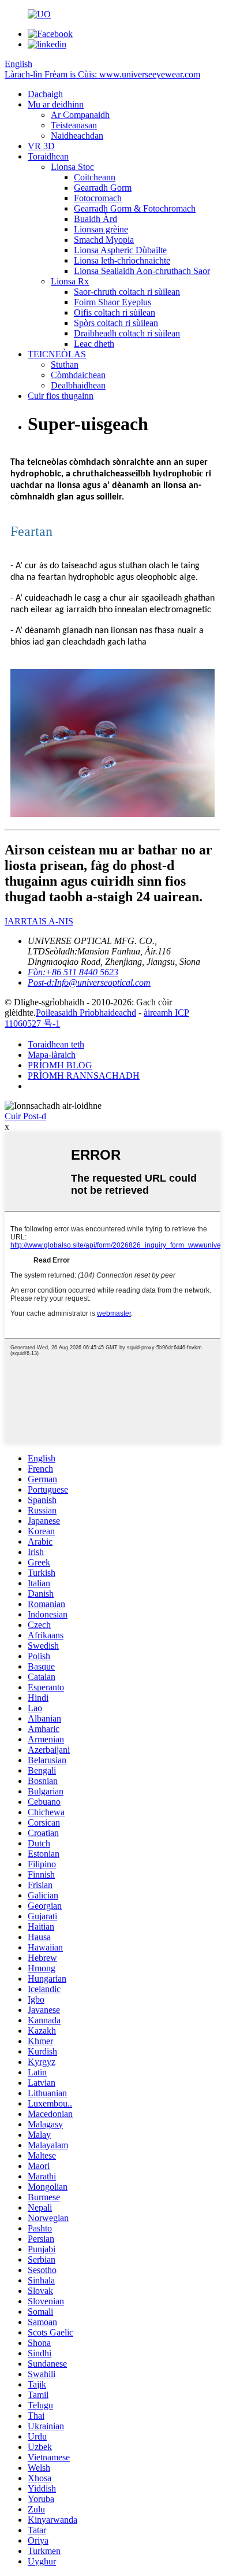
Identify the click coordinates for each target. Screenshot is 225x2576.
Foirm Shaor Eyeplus (112, 302)
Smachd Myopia (104, 240)
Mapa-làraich (52, 1055)
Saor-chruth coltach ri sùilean (127, 292)
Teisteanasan (74, 125)
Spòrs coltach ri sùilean (116, 323)
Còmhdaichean (78, 375)
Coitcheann (95, 177)
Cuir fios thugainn (61, 396)
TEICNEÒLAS (57, 354)
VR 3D (41, 146)
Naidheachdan (77, 136)
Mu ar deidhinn (56, 104)
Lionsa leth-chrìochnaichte (122, 260)
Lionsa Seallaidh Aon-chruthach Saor (142, 271)
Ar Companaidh (80, 115)
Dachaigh (45, 94)
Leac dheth (94, 344)
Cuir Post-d (25, 1116)
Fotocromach (98, 198)
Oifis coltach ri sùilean (115, 312)
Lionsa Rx (70, 281)
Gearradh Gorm (103, 188)
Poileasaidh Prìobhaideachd (86, 1013)
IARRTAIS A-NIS (39, 921)
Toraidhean (48, 156)
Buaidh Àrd (95, 219)
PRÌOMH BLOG (60, 1065)
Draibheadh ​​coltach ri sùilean (127, 333)
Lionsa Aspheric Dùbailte (120, 250)
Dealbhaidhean (78, 385)
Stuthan (65, 364)
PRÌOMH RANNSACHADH (84, 1076)
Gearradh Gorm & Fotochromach (135, 208)
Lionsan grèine (101, 229)
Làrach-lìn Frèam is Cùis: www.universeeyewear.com (102, 74)
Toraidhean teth (56, 1044)
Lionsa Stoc (72, 167)
